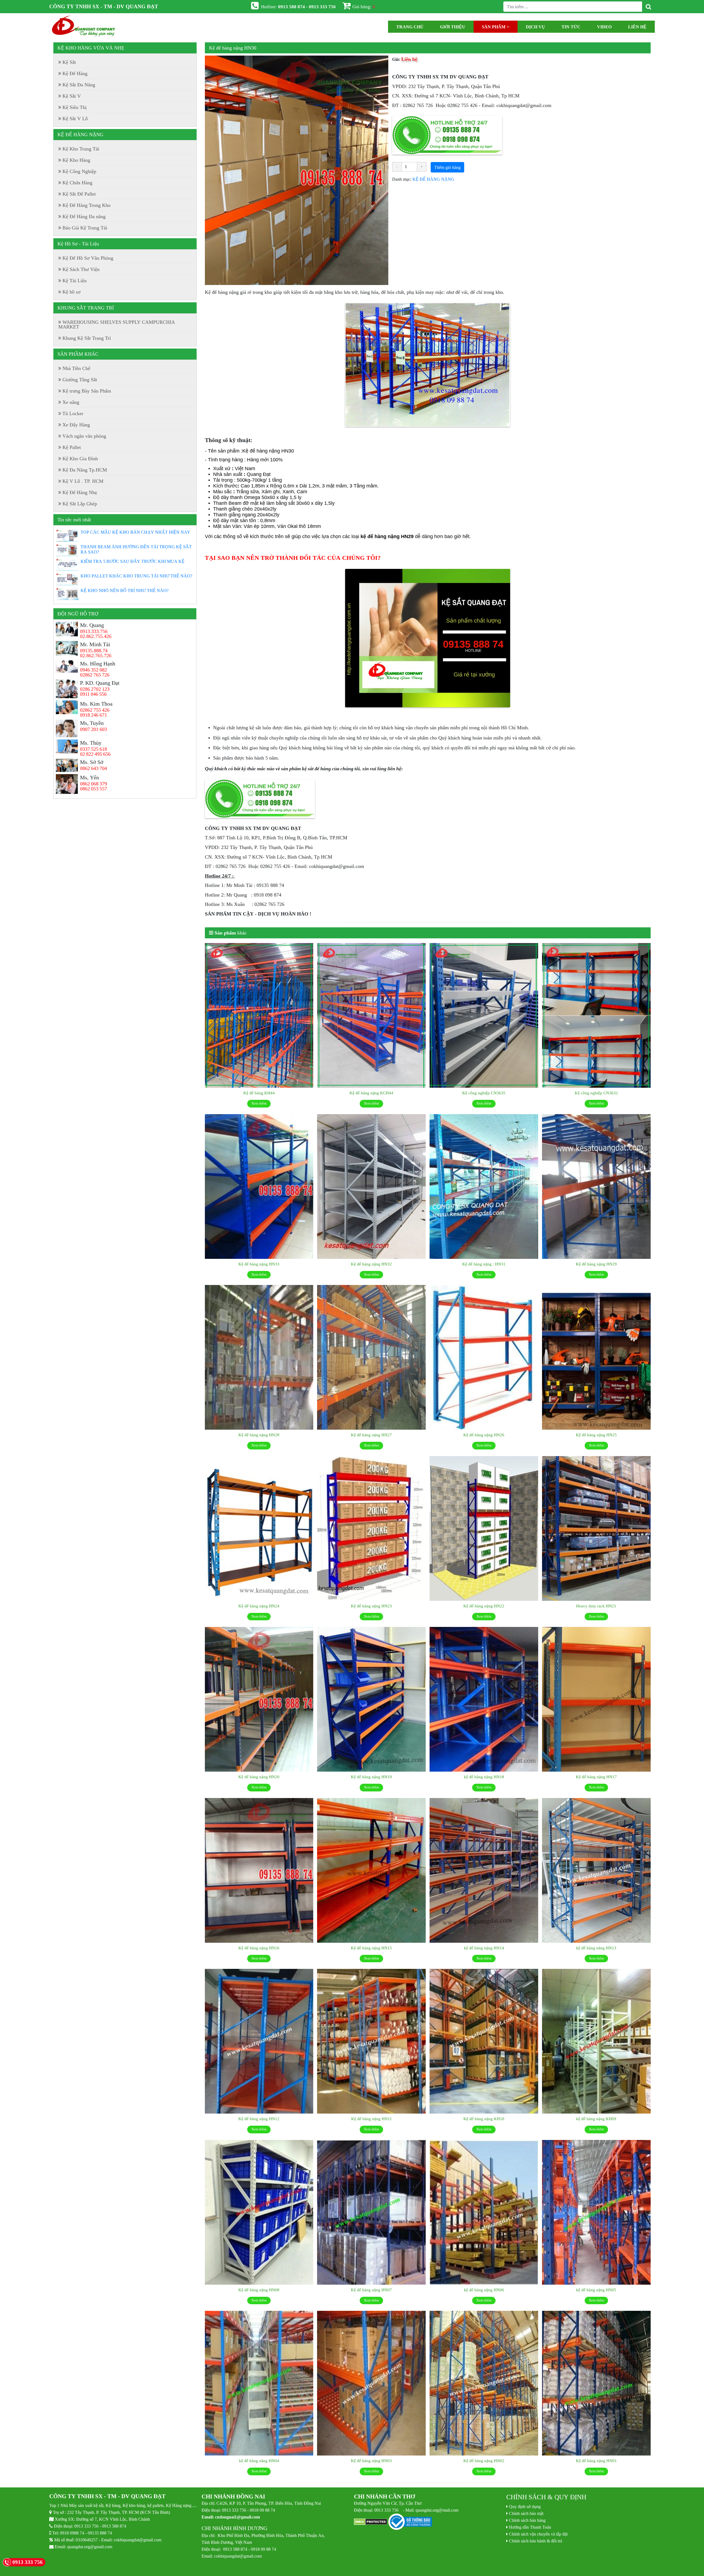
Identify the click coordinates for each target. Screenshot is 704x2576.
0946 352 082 (94, 670)
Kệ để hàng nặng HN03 (371, 2461)
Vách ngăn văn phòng (84, 436)
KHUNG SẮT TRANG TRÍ (86, 308)
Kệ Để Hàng (75, 73)
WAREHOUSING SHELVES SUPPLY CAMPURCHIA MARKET (117, 324)
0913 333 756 (86, 2526)
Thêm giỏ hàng (447, 167)
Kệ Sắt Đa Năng (79, 85)
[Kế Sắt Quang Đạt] (84, 27)
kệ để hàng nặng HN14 (484, 1948)
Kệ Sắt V (72, 96)
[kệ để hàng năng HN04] (259, 2383)
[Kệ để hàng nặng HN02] (484, 2383)
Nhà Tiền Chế (76, 368)
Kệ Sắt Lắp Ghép (80, 504)
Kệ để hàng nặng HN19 (371, 1777)
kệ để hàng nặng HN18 (484, 1777)
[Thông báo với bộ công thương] (410, 2522)
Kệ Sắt (69, 62)
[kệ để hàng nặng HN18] (484, 1700)
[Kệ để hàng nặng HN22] (484, 1529)
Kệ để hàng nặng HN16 (259, 1948)
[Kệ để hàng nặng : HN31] (484, 1187)
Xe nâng (71, 402)
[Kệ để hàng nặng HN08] (259, 2213)
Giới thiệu (453, 27)
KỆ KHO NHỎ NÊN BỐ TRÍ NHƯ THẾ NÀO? (125, 590)
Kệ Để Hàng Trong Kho (86, 205)
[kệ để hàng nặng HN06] (484, 2213)
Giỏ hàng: (364, 6)
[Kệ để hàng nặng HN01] (596, 2383)
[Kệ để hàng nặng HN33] (259, 1187)
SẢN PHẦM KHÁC (78, 354)
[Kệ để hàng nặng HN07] (371, 2213)
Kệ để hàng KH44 (259, 1093)
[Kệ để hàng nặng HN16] (259, 1871)
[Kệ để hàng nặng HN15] (371, 1871)
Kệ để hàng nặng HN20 (259, 1777)
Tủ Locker (73, 413)
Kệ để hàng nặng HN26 (484, 1435)
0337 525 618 (94, 749)
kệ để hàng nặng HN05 (596, 2290)
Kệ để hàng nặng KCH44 (371, 1093)
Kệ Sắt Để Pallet (79, 194)
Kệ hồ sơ (71, 292)
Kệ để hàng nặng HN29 (596, 1264)
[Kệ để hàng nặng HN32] (371, 1187)
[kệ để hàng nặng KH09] (596, 2041)
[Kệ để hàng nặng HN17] (596, 1700)
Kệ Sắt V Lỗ (75, 119)
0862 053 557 (94, 789)
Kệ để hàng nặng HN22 (484, 1606)
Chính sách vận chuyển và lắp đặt (538, 2534)
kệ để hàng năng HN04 (259, 2461)
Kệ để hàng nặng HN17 (596, 1777)
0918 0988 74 (72, 2533)
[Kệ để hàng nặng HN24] (259, 1529)
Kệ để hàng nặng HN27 (371, 1435)
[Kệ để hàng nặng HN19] (371, 1700)
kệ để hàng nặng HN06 (484, 2290)
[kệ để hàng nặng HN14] (484, 1871)
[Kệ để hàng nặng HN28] (259, 1358)
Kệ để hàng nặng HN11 (372, 2119)
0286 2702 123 (95, 689)
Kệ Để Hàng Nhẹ (80, 492)
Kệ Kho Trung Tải (81, 149)
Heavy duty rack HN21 (596, 1606)
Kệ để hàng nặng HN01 (596, 2461)
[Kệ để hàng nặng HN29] (596, 1187)
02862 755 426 (95, 710)
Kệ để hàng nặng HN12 (259, 2119)
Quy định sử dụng (525, 2506)
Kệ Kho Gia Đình (80, 459)
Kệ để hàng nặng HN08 (259, 2290)
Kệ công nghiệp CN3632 (596, 1093)
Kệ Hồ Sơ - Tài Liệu (78, 244)
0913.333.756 (94, 631)
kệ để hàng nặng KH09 (596, 2119)
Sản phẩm (494, 27)
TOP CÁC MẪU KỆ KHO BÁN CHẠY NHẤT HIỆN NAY (135, 532)
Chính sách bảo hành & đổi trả (536, 2541)
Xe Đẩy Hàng (76, 425)
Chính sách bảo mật (526, 2513)
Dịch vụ (535, 27)
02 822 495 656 (95, 754)
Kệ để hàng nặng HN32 (371, 1264)
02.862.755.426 (96, 636)
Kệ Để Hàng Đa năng (84, 217)
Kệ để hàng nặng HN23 (371, 1606)
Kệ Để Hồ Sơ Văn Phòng (88, 258)
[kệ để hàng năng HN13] (596, 1871)
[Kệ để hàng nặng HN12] (259, 2041)
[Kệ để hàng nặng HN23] (371, 1529)
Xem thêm (259, 1103)
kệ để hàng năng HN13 (596, 1948)
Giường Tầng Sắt (80, 380)
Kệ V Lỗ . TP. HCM (83, 481)
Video (604, 27)
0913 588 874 (114, 2526)
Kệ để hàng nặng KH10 (484, 2119)
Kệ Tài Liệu (75, 281)
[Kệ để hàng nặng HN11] (371, 2041)
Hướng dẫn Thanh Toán (530, 2527)
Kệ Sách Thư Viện (81, 269)
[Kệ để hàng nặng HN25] (596, 1358)
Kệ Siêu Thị (75, 107)
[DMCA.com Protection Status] (371, 2522)
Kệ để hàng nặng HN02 (484, 2461)
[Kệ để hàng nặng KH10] (484, 2041)
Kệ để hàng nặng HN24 (259, 1606)
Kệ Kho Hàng (76, 160)
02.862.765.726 (96, 656)
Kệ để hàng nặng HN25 (596, 1435)
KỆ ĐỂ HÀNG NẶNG (433, 179)
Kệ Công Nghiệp (79, 171)
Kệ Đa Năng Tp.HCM (85, 470)
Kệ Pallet (72, 447)
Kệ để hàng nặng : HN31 (484, 1264)
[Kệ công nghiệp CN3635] (484, 1016)
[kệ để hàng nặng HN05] (596, 2213)
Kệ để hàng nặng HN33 (259, 1264)
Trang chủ (410, 27)
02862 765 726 (95, 675)
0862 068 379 (94, 784)
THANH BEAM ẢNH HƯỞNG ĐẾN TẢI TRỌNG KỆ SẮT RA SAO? (136, 549)
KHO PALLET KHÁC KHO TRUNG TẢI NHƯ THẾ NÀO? (136, 576)
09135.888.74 (94, 651)
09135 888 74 (100, 2533)
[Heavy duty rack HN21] (596, 1529)
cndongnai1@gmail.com (237, 2517)
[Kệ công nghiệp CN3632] (596, 1016)
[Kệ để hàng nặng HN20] (259, 1700)
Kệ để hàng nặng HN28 (259, 1435)
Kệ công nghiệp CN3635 (484, 1093)
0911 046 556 (93, 694)
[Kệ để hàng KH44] (259, 1016)
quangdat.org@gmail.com (90, 2547)
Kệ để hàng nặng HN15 (371, 1948)
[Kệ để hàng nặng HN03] (371, 2383)
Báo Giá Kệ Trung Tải (85, 228)
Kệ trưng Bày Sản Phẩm (87, 391)
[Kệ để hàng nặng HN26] (484, 1358)
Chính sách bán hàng (527, 2520)
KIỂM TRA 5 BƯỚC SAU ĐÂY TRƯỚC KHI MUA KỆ (133, 561)
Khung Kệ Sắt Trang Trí (87, 338)
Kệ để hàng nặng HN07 (371, 2290)
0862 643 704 (94, 768)
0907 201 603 (94, 729)
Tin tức (571, 27)
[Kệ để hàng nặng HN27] (371, 1358)
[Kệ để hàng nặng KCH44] (371, 1016)
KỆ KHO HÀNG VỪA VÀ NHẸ (91, 48)
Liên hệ (637, 27)
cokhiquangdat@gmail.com (137, 2540)
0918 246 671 (94, 715)
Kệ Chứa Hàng (77, 183)
